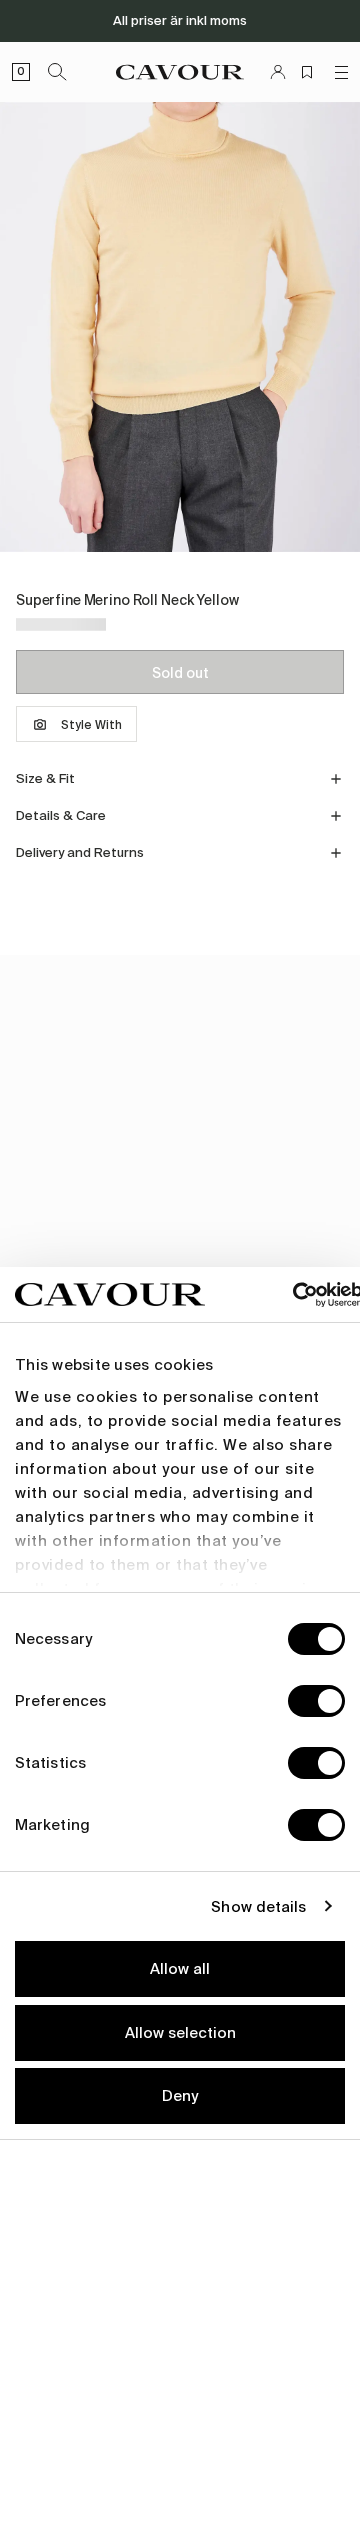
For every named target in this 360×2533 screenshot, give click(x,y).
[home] (180, 72)
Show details (258, 1907)
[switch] (316, 1701)
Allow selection (180, 2033)
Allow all (180, 1969)
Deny (180, 2096)
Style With (91, 725)
